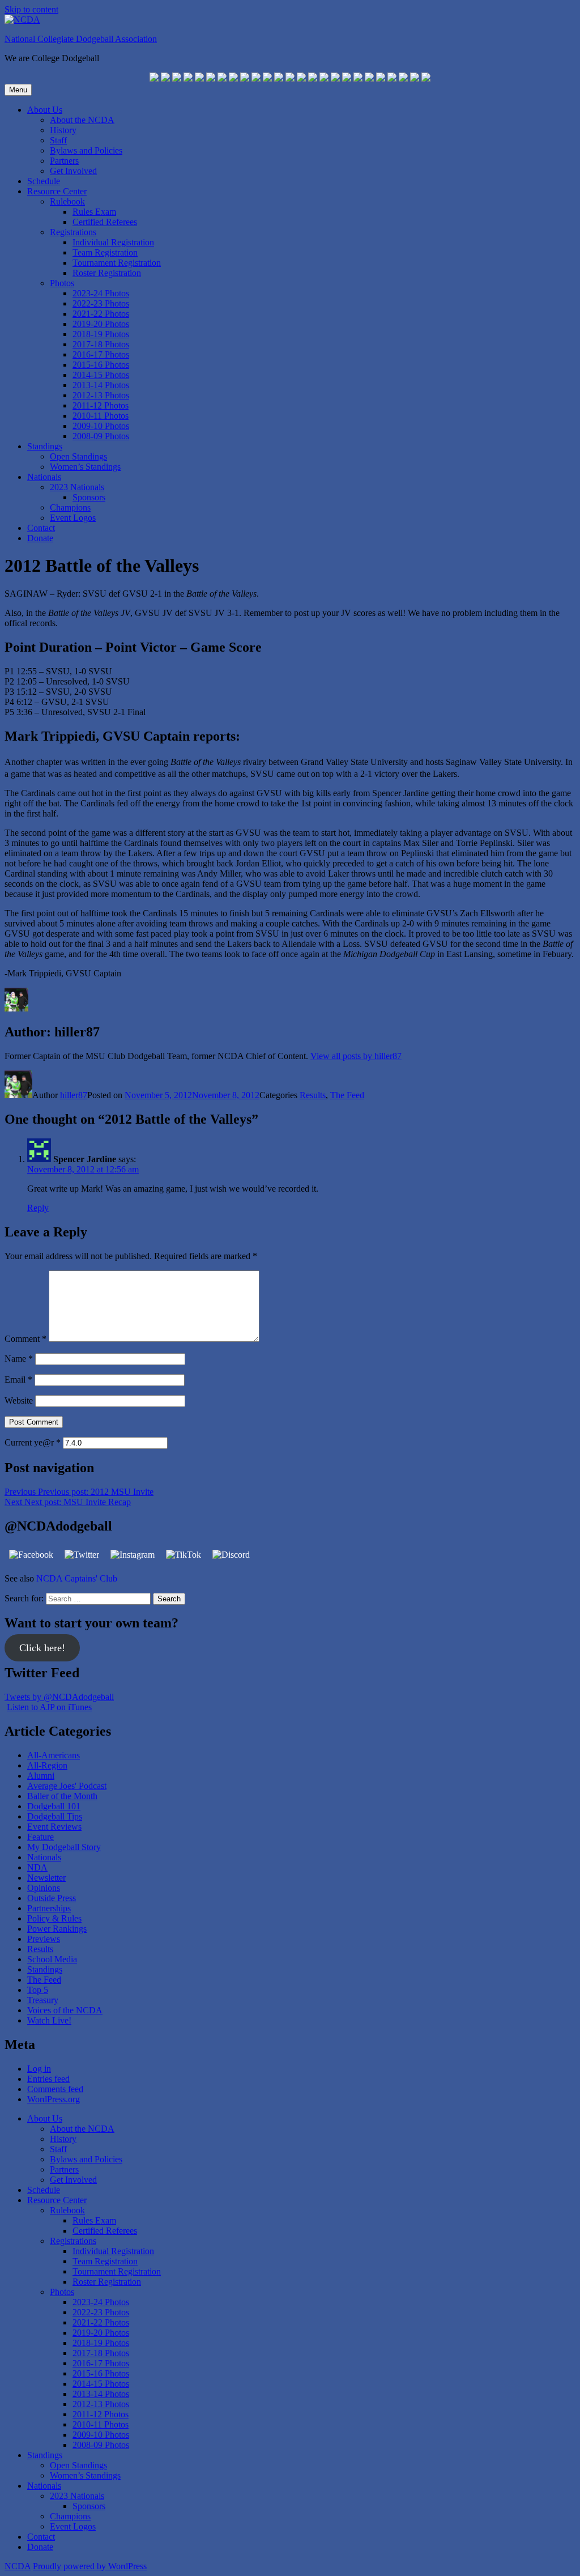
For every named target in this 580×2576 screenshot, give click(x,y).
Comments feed (55, 2089)
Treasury (43, 2000)
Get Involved (73, 171)
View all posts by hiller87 (356, 1056)
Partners (64, 161)
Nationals (44, 477)
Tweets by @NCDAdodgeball (59, 1697)
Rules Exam (94, 212)
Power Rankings (57, 1929)
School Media (52, 1959)
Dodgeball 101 (54, 1806)
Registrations (73, 232)
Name (19, 1359)
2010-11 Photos (101, 416)
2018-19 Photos (101, 334)
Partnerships (49, 1908)
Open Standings (78, 456)
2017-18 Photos (101, 344)
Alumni (41, 1776)
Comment (25, 1339)
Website (19, 1400)
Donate (40, 538)
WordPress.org (54, 2099)
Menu (18, 90)
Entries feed (48, 2079)
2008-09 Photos (101, 436)
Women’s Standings (85, 467)
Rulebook (67, 201)
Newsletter (46, 1878)
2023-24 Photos (101, 293)
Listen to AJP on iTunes (49, 1707)
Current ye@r (33, 1442)
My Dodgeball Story (64, 1847)
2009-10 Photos (101, 426)
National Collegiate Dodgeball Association (81, 39)
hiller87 (74, 1095)
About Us (45, 110)
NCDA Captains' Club (77, 1578)
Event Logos (73, 518)
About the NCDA (82, 120)
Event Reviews (54, 1827)
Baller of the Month (62, 1796)
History (63, 130)
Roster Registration (107, 273)
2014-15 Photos (101, 375)
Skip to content (31, 9)
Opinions (44, 1888)
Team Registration (105, 252)
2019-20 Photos (101, 324)
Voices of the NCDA (65, 2010)
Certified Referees (105, 222)
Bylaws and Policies (86, 150)
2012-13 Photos (101, 395)
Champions (70, 507)
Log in (39, 2069)
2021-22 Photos (101, 314)
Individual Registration (113, 242)
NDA (37, 1867)
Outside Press (52, 1898)
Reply (38, 1208)
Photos (62, 283)
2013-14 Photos (101, 385)
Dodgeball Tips (55, 1816)
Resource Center (57, 191)
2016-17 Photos (101, 354)
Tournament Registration (117, 263)
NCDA (18, 2566)
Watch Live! (49, 2020)
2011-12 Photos (101, 405)
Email (18, 1380)
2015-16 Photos (101, 365)
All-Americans (54, 1755)
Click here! (42, 1648)
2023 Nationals (77, 487)
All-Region (47, 1765)
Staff (58, 140)
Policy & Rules (54, 1918)
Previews (44, 1939)
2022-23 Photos (101, 303)
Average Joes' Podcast (67, 1786)
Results (313, 1095)
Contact (41, 528)
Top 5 (38, 1990)
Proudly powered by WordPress (90, 2566)
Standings (45, 446)
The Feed (347, 1095)
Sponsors (89, 497)
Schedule (44, 181)
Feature (40, 1837)
